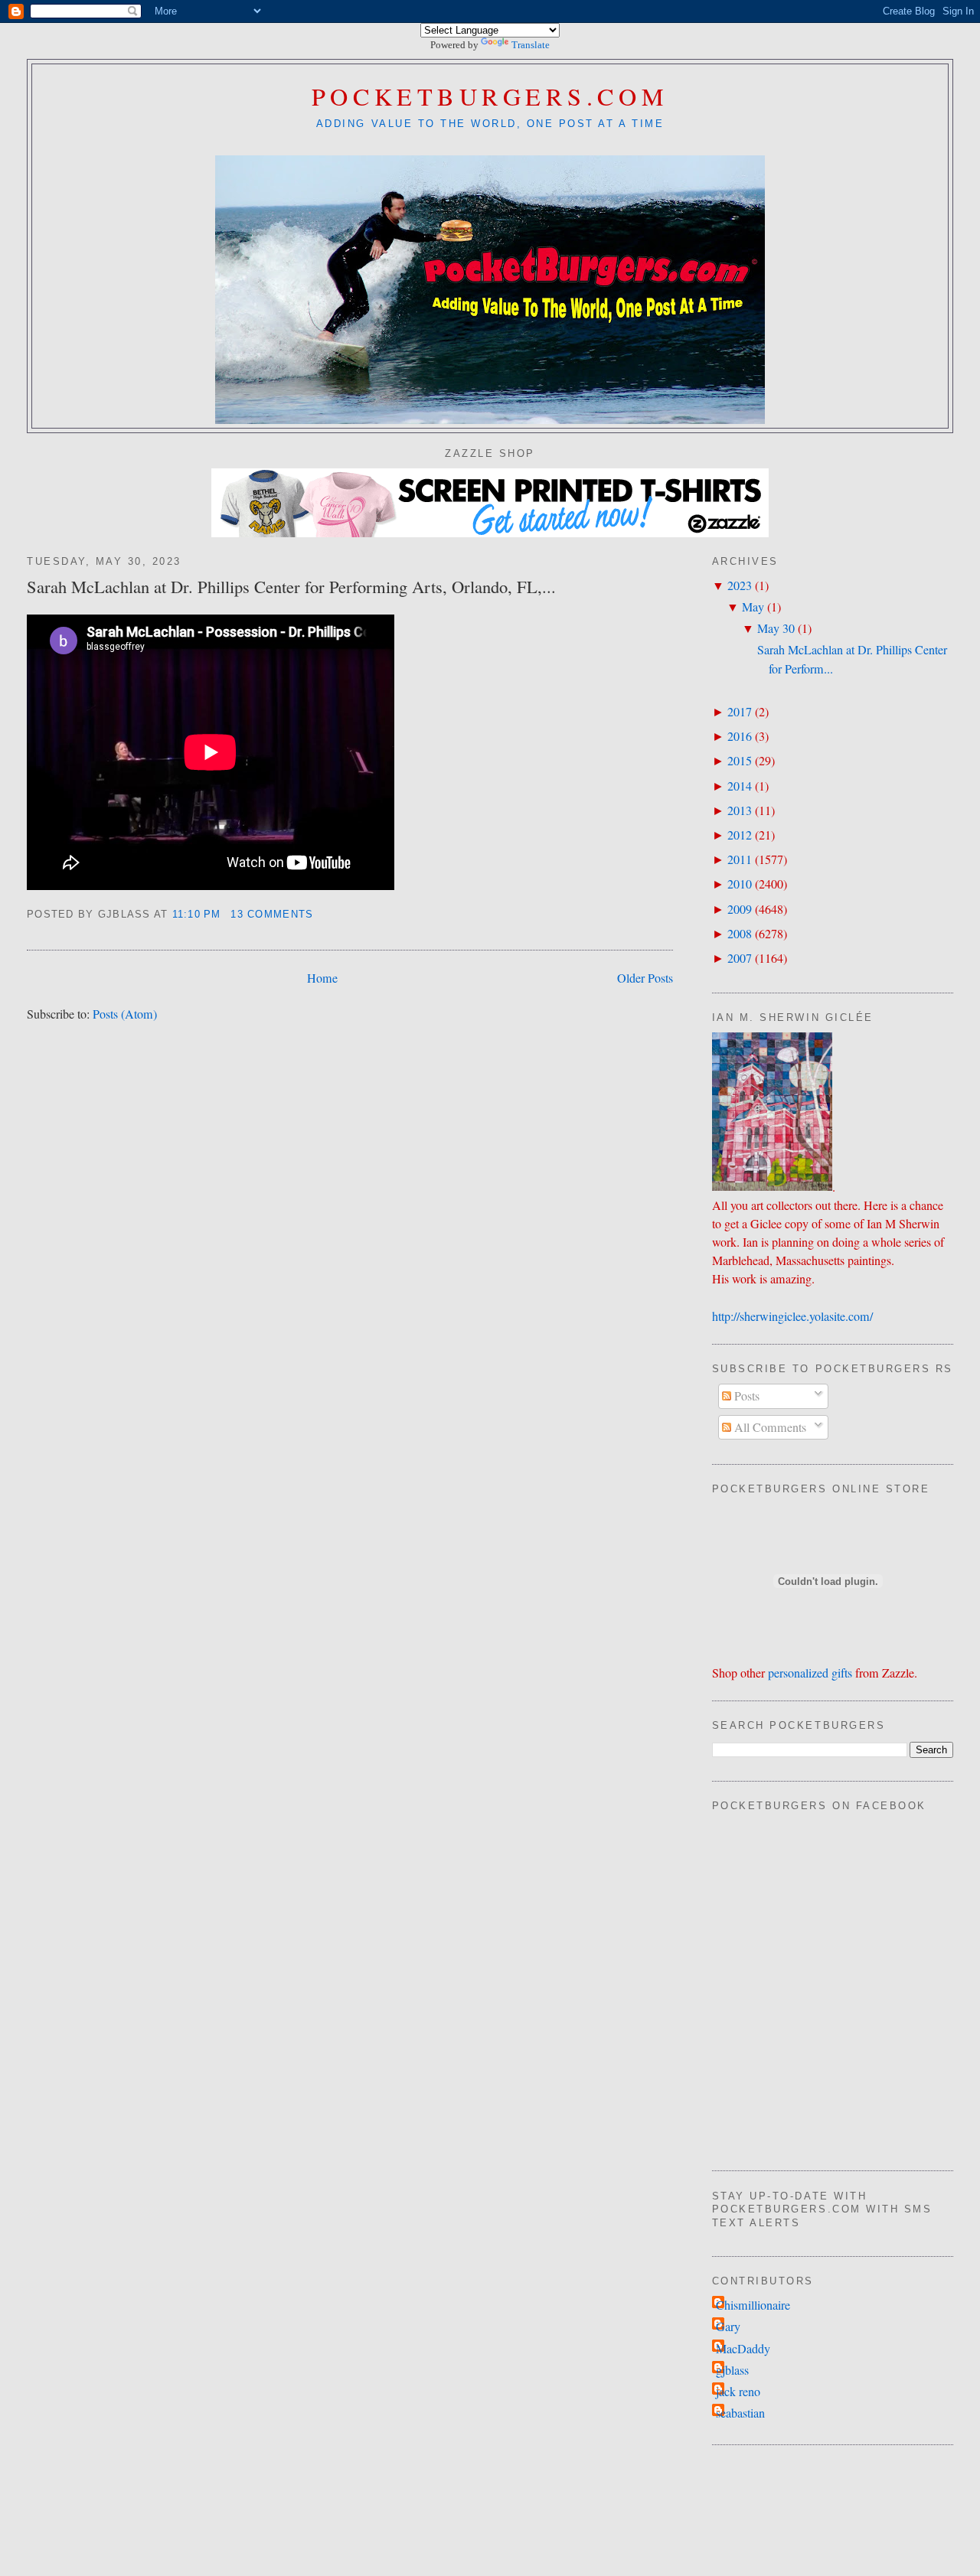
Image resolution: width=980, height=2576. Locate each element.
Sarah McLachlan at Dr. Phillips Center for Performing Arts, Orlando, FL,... (291, 586)
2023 (740, 585)
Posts (745, 1396)
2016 (740, 736)
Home (322, 978)
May (753, 607)
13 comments (272, 915)
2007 (740, 958)
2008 (740, 934)
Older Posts (645, 978)
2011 (740, 859)
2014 (740, 786)
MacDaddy (743, 2349)
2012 (740, 835)
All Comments (769, 1427)
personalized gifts (810, 1673)
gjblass (732, 2370)
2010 (740, 884)
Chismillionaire (753, 2305)
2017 (740, 712)
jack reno (738, 2392)
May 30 (776, 628)
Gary (728, 2327)
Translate (531, 45)
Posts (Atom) (125, 1014)
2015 (740, 761)
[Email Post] (320, 915)
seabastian (740, 2413)
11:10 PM (197, 915)
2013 (740, 810)
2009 (740, 909)
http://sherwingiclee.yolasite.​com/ (792, 1316)
